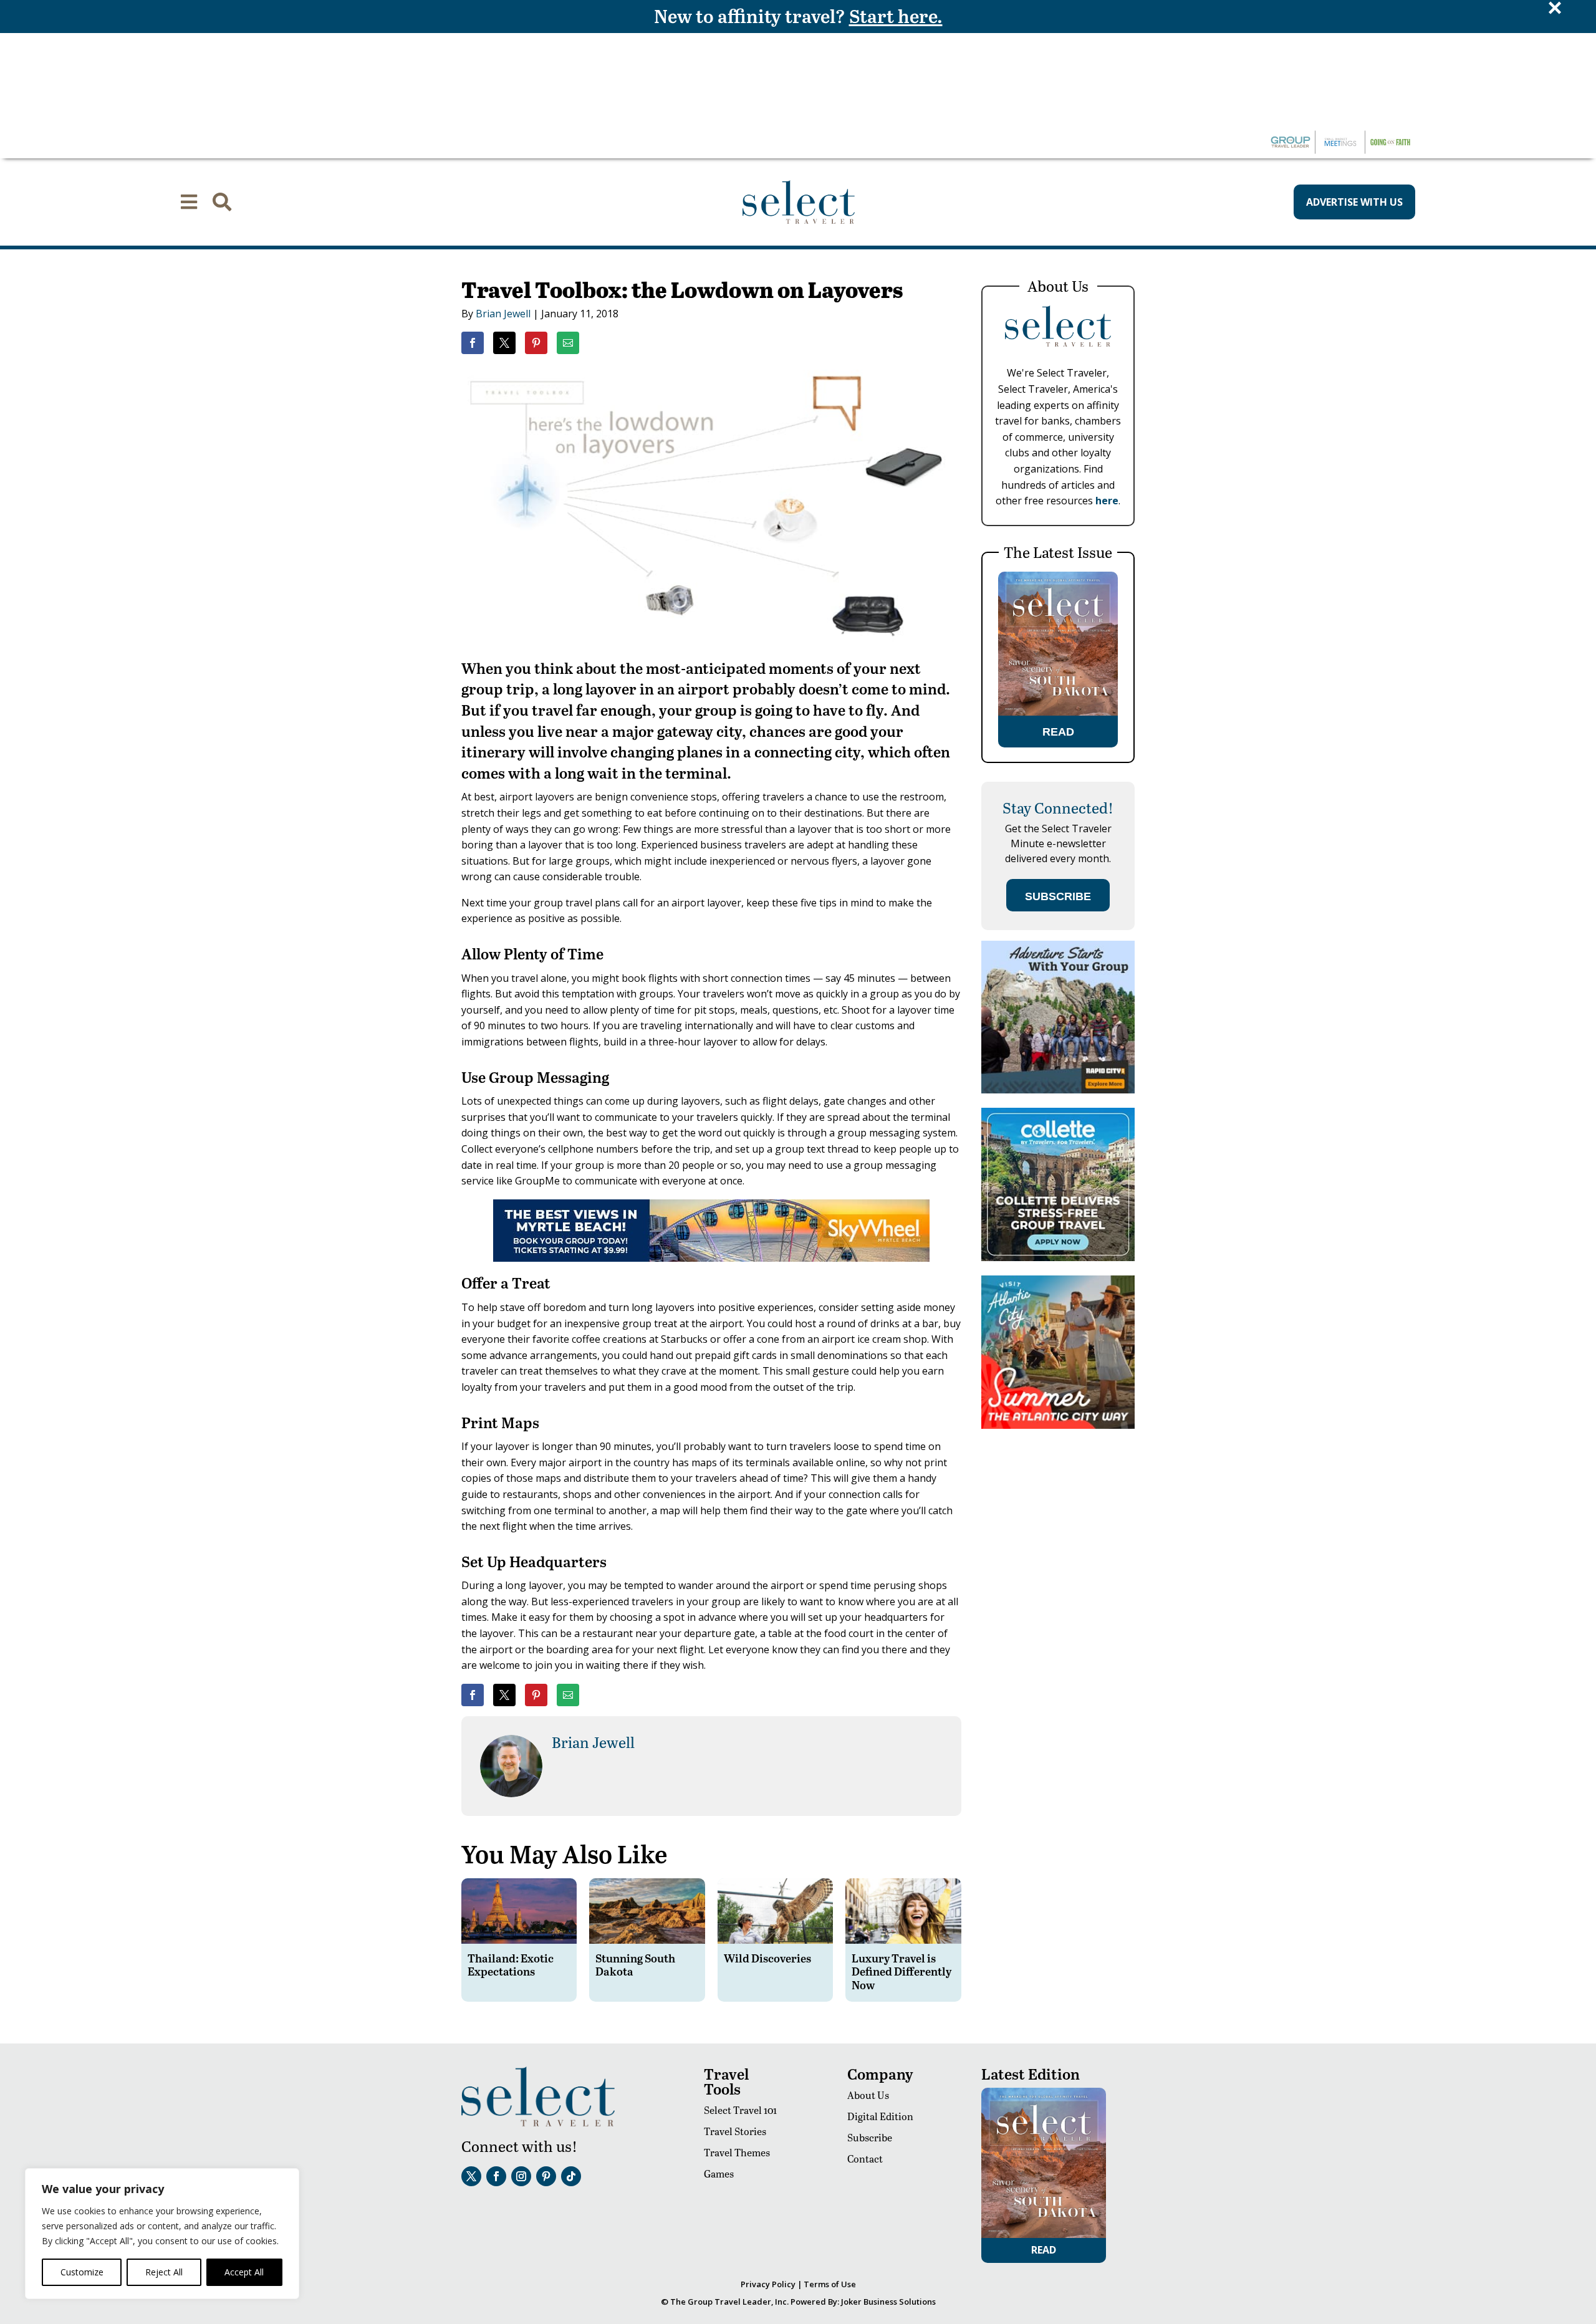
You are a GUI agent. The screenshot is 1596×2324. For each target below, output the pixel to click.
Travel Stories (735, 2131)
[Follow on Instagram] (521, 2176)
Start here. (896, 16)
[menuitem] (189, 202)
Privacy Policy (768, 2284)
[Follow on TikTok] (571, 2176)
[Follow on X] (471, 2176)
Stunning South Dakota (635, 1965)
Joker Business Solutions (888, 2302)
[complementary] (162, 2234)
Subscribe (870, 2137)
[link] (473, 343)
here (1107, 501)
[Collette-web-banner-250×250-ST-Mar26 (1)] (1058, 1258)
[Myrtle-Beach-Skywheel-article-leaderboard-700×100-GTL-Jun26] (711, 1258)
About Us (868, 2095)
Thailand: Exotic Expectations (511, 1965)
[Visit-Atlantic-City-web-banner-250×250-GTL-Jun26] (1058, 1425)
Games (719, 2173)
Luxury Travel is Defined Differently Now (901, 1971)
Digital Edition (880, 2116)
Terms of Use (830, 2284)
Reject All (164, 2272)
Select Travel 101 (740, 2110)
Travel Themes (737, 2152)
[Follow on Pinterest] (546, 2176)
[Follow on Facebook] (496, 2176)
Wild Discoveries (767, 1958)
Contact (865, 2158)
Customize (82, 2272)
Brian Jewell (503, 314)
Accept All (244, 2272)
